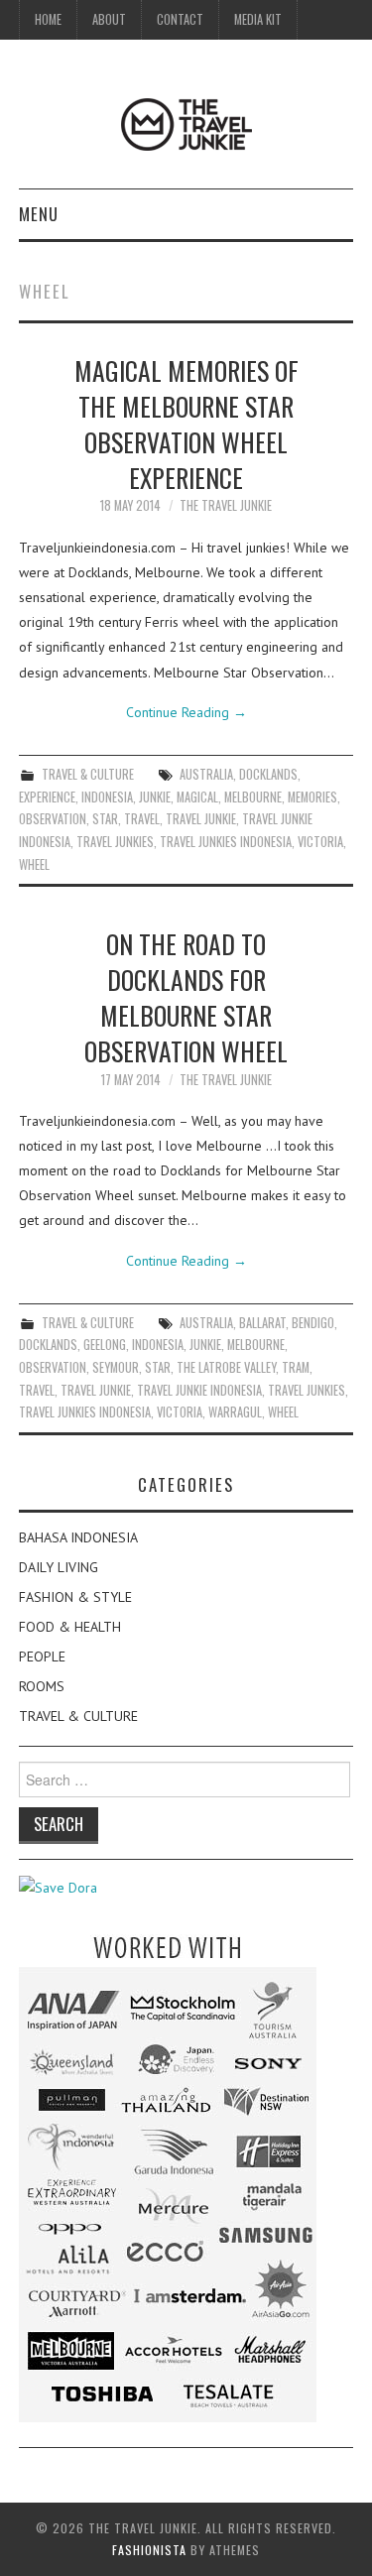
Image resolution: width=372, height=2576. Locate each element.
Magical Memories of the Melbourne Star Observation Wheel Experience (186, 423)
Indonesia (107, 797)
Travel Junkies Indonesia (226, 842)
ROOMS (42, 1686)
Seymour (116, 1367)
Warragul (235, 1412)
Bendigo (313, 1323)
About (109, 19)
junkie (155, 797)
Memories (312, 797)
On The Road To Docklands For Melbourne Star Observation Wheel (186, 996)
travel (142, 819)
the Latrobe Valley (226, 1367)
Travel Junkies (115, 842)
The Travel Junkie (226, 505)
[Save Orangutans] (58, 1887)
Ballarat (262, 1323)
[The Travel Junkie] (186, 123)
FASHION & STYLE (75, 1597)
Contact (180, 19)
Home (48, 19)
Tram (296, 1367)
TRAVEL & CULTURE (88, 774)
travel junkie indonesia (199, 1390)
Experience (47, 797)
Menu (39, 214)
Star (105, 819)
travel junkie (201, 819)
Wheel (34, 864)
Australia (206, 774)
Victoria (320, 842)
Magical (197, 797)
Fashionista (149, 2550)
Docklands (268, 774)
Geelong (105, 1345)
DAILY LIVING (59, 1567)
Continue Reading (186, 712)
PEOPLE (42, 1656)
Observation (53, 819)
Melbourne (253, 797)
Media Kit (258, 19)
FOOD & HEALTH (70, 1627)
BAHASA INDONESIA (78, 1537)
